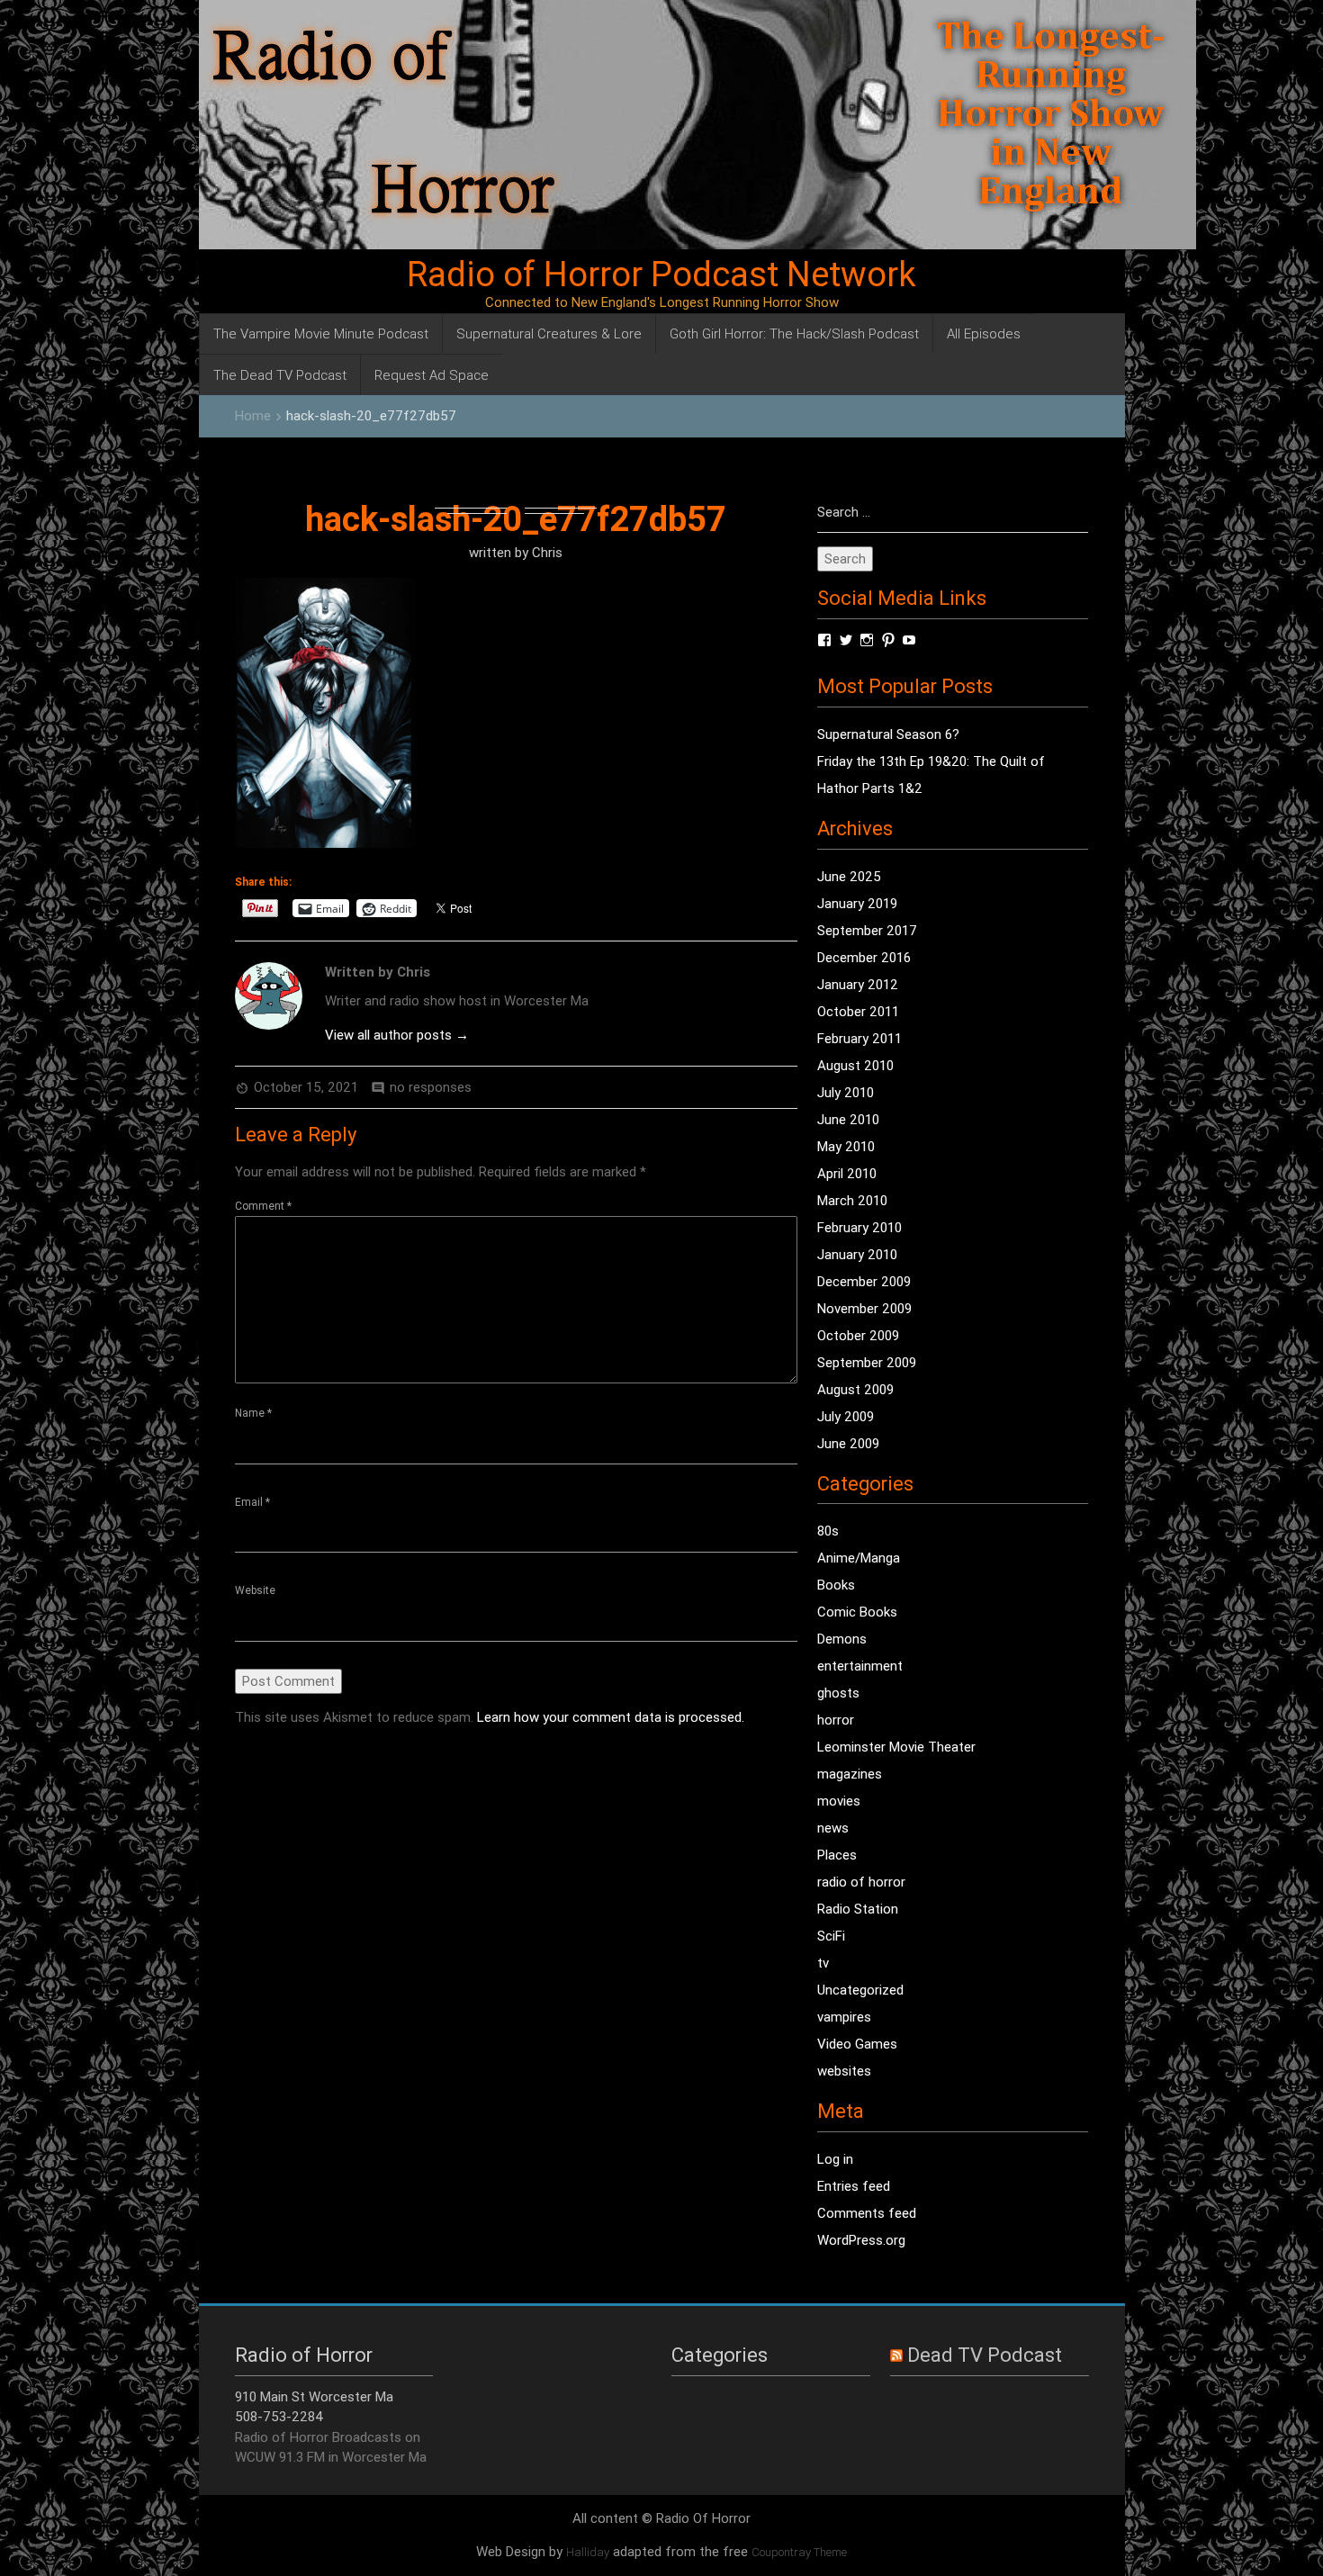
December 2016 (864, 957)
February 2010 (859, 1227)
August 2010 (855, 1065)
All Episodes (984, 333)
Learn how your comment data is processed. (611, 1717)
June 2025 (849, 876)
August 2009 (855, 1389)
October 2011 (858, 1011)
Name (253, 1413)
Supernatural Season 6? (888, 734)
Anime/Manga (859, 1558)
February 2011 (859, 1038)
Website (255, 1590)
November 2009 (864, 1308)
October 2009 (858, 1335)
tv (823, 1963)
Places (837, 1855)
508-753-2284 (279, 2416)
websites (844, 2071)
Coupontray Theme (799, 2552)
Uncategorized (860, 1990)
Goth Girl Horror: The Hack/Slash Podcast (794, 333)
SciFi (831, 1936)
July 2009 (846, 1416)
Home (253, 415)
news (833, 1828)
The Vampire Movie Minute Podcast (321, 333)
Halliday (588, 2552)
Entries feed (854, 2186)
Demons (842, 1639)
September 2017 (867, 930)
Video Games (857, 2044)
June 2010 (848, 1119)
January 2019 (857, 903)
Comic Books (857, 1612)
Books (836, 1585)
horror (836, 1720)
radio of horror (861, 1882)
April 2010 (847, 1173)
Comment (263, 1206)
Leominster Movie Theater (896, 1747)
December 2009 (864, 1281)
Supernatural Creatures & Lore (549, 333)
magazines (850, 1774)
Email (252, 1502)
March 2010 (852, 1200)
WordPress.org (861, 2240)
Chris (547, 552)
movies (839, 1801)
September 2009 (867, 1362)
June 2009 (848, 1443)
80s (828, 1531)
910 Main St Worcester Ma (314, 2396)
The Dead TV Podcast (280, 375)
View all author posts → (397, 1035)
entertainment (860, 1666)
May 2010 (846, 1146)
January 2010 (857, 1254)
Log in (835, 2159)
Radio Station (858, 1909)
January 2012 (858, 984)
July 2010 (846, 1092)
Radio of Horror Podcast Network (661, 274)
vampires (844, 2017)
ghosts (838, 1693)
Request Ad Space (432, 375)
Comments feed (867, 2213)
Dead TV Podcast (985, 2355)
